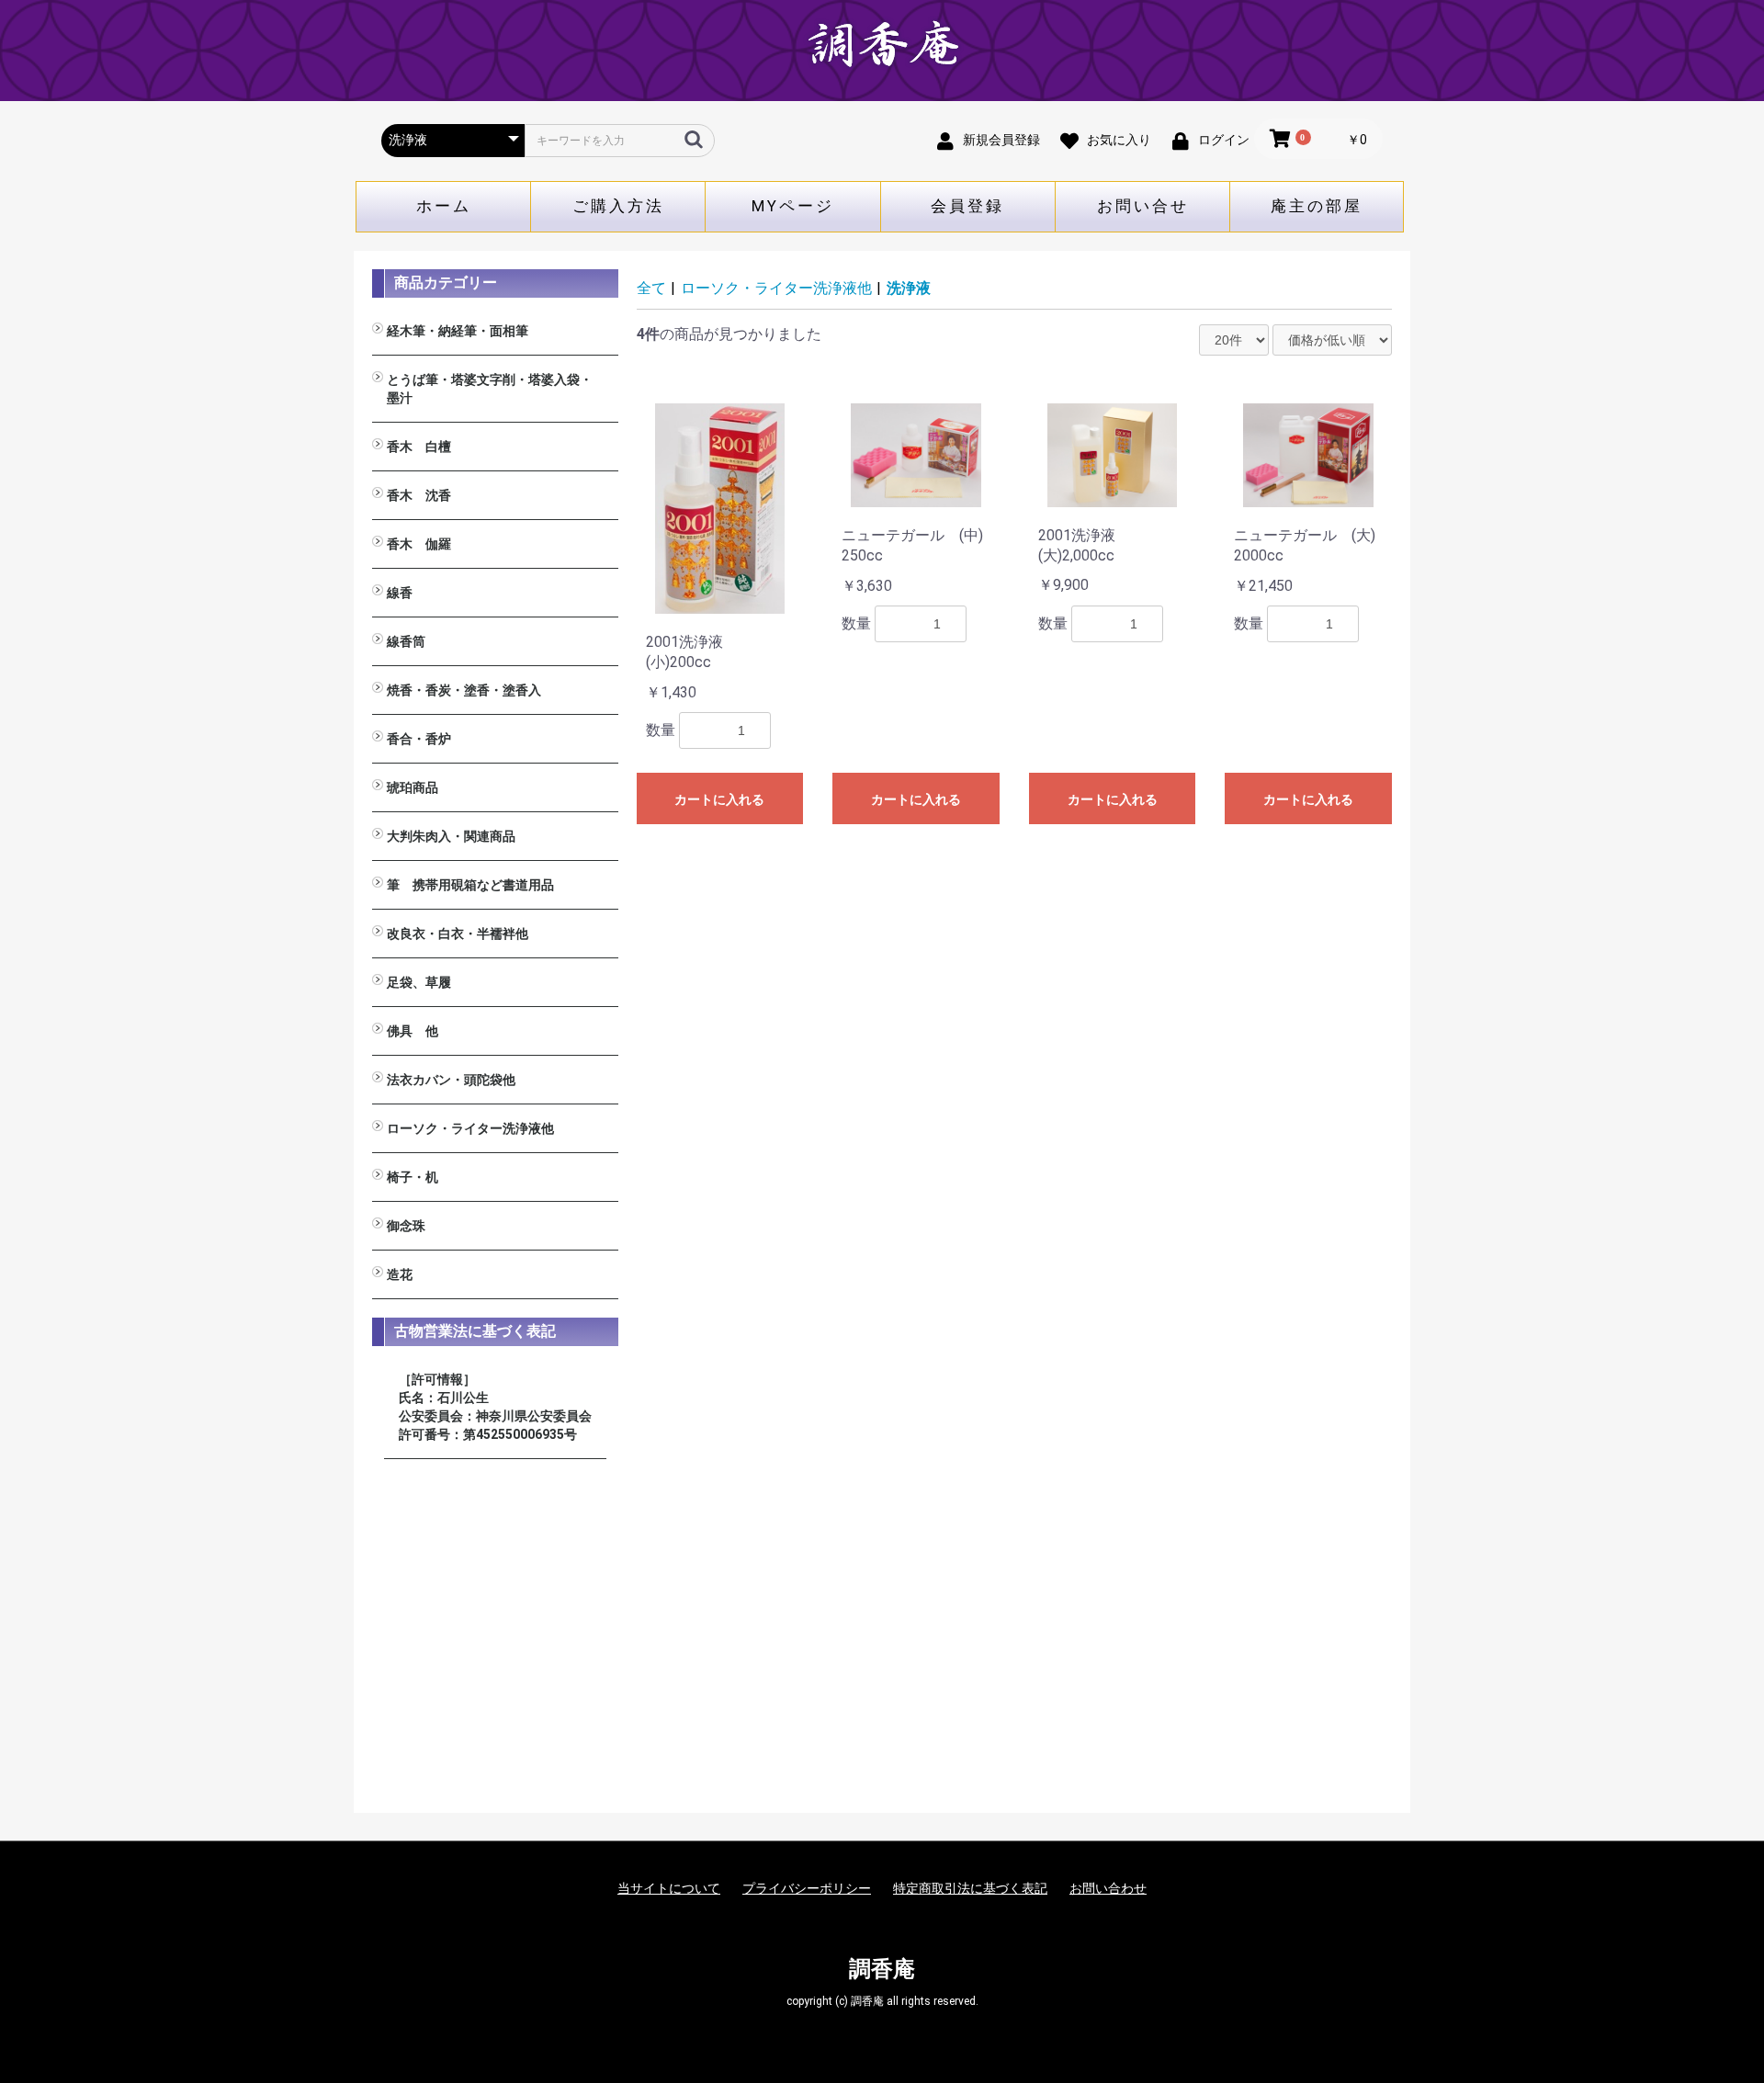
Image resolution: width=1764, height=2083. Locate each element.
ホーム (444, 206)
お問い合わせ (1108, 1888)
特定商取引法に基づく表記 (970, 1888)
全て (651, 288)
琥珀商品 (413, 787)
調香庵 (882, 1969)
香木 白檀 (419, 447)
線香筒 (406, 641)
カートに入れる (719, 799)
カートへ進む (951, 1059)
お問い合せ (1143, 206)
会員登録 (967, 206)
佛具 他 (413, 1031)
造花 (400, 1274)
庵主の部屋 (1317, 206)
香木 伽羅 (419, 544)
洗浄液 (909, 288)
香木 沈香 (419, 495)
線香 (400, 593)
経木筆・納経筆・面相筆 (458, 331)
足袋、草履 (419, 982)
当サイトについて (669, 1888)
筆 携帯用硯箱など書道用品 (470, 885)
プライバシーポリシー (807, 1888)
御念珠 (406, 1226)
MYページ (793, 206)
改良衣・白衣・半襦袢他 (458, 934)
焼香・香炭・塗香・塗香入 (464, 690)
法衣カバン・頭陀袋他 (451, 1080)
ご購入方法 (618, 206)
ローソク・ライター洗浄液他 (470, 1128)
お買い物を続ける (826, 1059)
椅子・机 (413, 1177)
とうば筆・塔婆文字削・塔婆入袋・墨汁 (490, 389)
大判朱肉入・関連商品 (451, 836)
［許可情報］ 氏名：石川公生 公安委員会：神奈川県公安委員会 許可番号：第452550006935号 (495, 1407)
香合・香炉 (419, 739)
